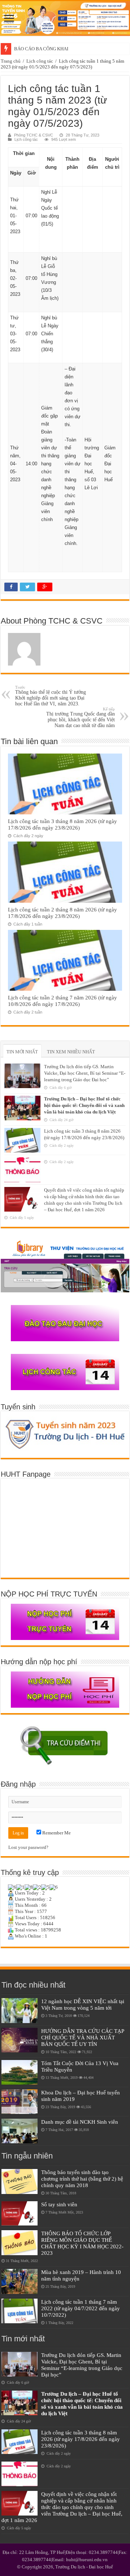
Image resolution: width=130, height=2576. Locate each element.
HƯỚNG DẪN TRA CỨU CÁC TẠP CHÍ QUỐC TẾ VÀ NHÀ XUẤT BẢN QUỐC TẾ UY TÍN (83, 2037)
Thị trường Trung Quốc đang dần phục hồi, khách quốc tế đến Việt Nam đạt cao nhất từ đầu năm (81, 718)
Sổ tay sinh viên (59, 2204)
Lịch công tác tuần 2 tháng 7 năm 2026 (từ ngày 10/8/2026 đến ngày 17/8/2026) (62, 1001)
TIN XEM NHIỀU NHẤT (71, 1052)
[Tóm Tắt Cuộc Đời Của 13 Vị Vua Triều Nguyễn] (19, 2072)
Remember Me (56, 1833)
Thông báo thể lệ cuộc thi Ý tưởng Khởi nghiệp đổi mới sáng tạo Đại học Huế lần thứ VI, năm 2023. (51, 696)
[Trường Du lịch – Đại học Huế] (65, 18)
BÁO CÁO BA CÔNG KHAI (41, 49)
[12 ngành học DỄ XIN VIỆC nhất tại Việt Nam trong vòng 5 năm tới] (19, 2010)
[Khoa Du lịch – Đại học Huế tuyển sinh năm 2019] (19, 2102)
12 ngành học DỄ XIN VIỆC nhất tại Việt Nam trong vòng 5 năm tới (83, 2004)
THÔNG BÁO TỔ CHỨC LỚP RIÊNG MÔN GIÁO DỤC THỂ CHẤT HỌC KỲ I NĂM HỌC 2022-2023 (82, 2243)
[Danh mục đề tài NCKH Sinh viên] (19, 2131)
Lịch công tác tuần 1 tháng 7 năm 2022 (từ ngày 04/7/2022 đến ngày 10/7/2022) (81, 2308)
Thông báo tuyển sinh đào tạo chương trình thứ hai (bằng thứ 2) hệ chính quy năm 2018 (82, 2179)
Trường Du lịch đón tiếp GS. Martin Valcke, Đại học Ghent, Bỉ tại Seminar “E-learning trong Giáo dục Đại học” (85, 1073)
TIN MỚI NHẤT (22, 1052)
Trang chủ (11, 61)
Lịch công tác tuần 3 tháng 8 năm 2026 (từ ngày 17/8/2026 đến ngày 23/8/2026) (62, 824)
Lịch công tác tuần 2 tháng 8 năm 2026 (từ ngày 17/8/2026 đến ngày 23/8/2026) (62, 913)
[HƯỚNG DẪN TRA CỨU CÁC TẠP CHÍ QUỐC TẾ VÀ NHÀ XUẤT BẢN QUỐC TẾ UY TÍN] (19, 2040)
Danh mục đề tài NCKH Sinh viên (80, 2122)
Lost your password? (28, 1847)
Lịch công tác (40, 61)
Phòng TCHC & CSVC (34, 135)
